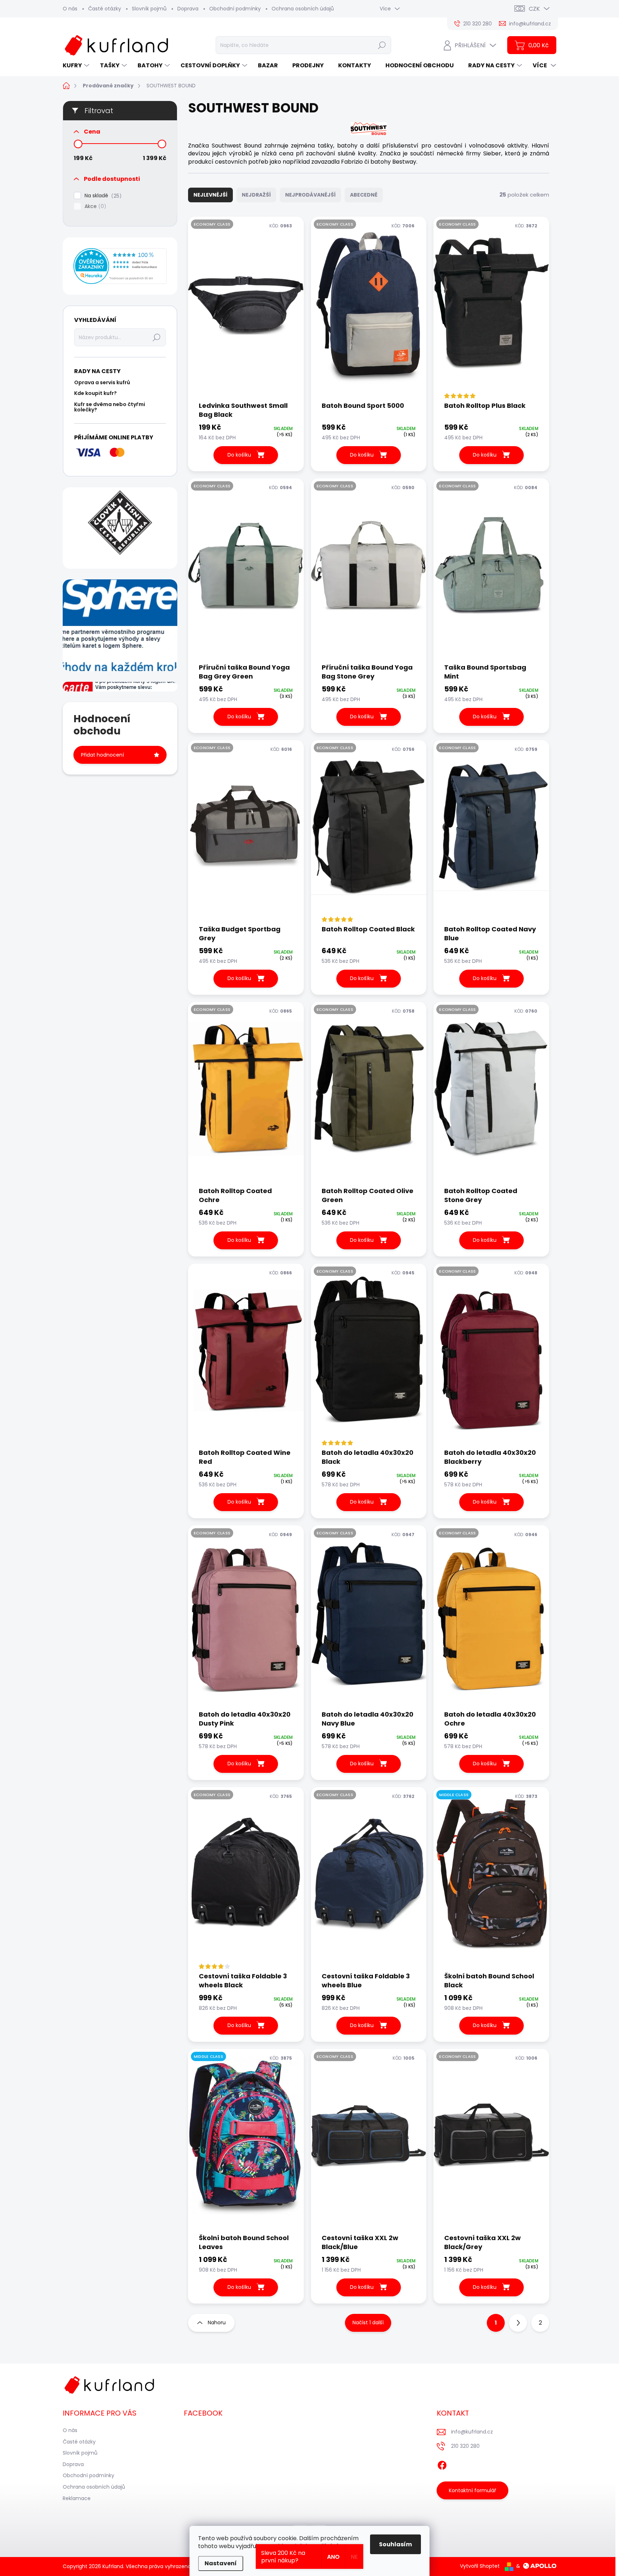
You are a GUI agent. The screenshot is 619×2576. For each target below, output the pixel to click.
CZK (534, 9)
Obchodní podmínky (235, 9)
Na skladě (102, 196)
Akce (94, 206)
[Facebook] (442, 2464)
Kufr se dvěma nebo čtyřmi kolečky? (110, 407)
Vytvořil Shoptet (480, 2566)
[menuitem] (77, 66)
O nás (70, 9)
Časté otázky (105, 9)
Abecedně (364, 195)
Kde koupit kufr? (95, 393)
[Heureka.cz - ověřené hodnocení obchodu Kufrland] (120, 266)
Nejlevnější (210, 195)
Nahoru (217, 2322)
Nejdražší (256, 195)
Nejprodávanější (310, 195)
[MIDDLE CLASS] (491, 1879)
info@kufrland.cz (472, 2432)
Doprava (188, 9)
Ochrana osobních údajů (303, 9)
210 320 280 (465, 2446)
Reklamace (77, 2498)
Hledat (382, 45)
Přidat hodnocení (102, 755)
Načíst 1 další (368, 2322)
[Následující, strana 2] (518, 2323)
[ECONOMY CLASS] (246, 309)
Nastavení (221, 2563)
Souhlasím (395, 2544)
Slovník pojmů (149, 9)
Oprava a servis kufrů (102, 382)
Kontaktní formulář (472, 2490)
